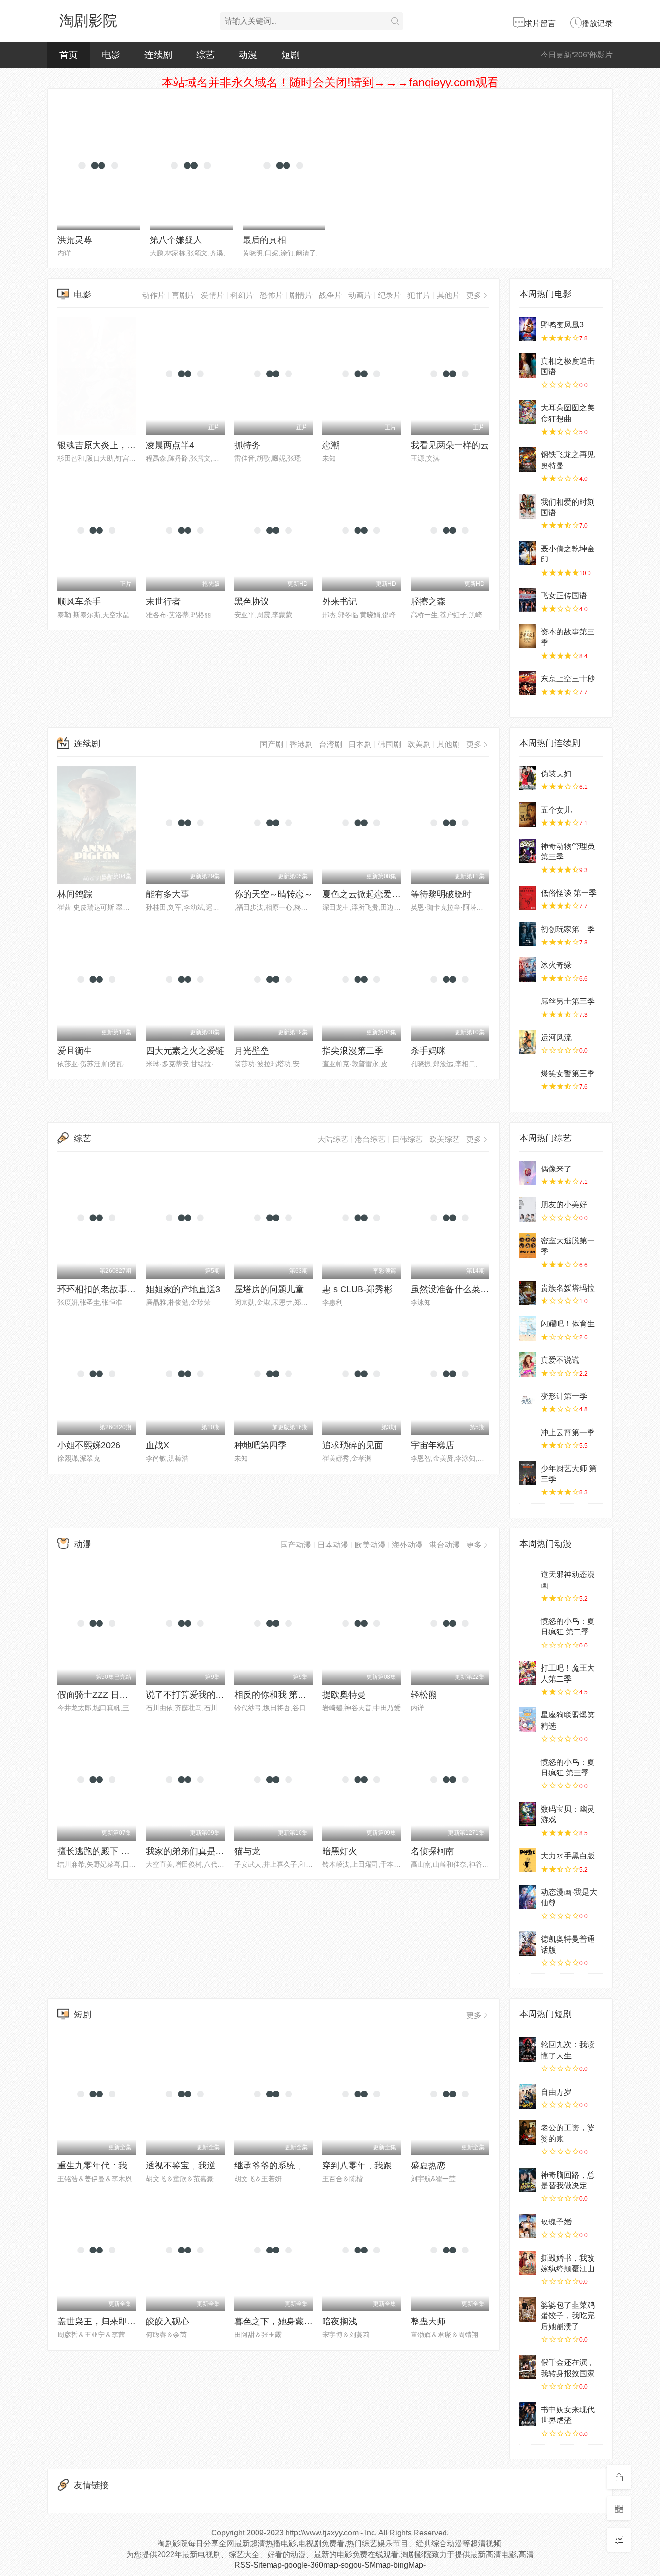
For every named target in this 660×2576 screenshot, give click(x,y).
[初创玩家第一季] (528, 934)
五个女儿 (556, 810)
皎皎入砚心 (168, 2322)
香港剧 (301, 744)
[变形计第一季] (528, 1401)
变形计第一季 (564, 1396)
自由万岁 (556, 2092)
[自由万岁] (528, 2097)
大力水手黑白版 (568, 1856)
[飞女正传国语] (528, 600)
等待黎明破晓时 (441, 894)
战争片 (330, 295)
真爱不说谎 (560, 1360)
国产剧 (272, 744)
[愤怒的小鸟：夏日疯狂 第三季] (528, 1767)
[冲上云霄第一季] (528, 1437)
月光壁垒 (252, 1051)
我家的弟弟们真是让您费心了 (202, 1851)
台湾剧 (330, 744)
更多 (474, 295)
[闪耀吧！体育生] (528, 1328)
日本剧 (360, 744)
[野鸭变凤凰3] (528, 329)
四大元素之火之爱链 (185, 1051)
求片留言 (540, 23)
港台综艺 (370, 1139)
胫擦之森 (428, 602)
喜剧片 (183, 295)
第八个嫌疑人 (176, 240)
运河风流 (556, 1037)
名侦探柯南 (432, 1851)
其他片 (448, 295)
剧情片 (301, 295)
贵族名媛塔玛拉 (568, 1288)
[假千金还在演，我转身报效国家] (528, 2367)
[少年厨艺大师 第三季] (528, 1473)
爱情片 (213, 295)
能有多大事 (168, 894)
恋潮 (331, 445)
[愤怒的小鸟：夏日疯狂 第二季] (528, 1626)
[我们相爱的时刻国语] (528, 507)
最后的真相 (264, 240)
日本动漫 (333, 1545)
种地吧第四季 (260, 1445)
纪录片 (389, 295)
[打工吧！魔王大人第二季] (528, 1673)
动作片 (154, 295)
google (296, 2565)
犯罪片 (419, 295)
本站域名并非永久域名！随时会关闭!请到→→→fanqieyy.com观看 (330, 82)
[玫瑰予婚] (528, 2226)
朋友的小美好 (564, 1204)
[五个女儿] (528, 815)
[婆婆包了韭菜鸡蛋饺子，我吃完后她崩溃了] (528, 2309)
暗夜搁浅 (340, 2322)
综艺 (205, 55)
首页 (69, 55)
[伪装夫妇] (528, 778)
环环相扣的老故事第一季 (105, 1289)
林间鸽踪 (75, 894)
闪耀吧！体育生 (568, 1324)
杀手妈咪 (428, 1051)
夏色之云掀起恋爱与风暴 (370, 894)
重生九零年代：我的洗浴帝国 (114, 2166)
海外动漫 (407, 1545)
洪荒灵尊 (75, 240)
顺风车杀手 (79, 602)
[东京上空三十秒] (528, 683)
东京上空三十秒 (568, 679)
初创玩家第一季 (568, 929)
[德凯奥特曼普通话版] (528, 1943)
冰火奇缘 (556, 965)
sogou (351, 2565)
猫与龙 (247, 1851)
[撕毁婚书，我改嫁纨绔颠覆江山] (528, 2263)
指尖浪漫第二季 (353, 1051)
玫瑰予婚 (556, 2222)
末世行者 (163, 602)
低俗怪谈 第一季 (569, 893)
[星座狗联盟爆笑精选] (528, 1719)
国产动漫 (296, 1545)
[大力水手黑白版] (528, 1860)
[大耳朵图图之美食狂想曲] (528, 412)
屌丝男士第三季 (568, 1001)
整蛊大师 (428, 2322)
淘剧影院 (88, 21)
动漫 (248, 55)
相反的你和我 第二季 (275, 1695)
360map (324, 2565)
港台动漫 (445, 1545)
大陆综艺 (333, 1139)
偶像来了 (556, 1169)
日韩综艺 (407, 1139)
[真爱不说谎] (528, 1365)
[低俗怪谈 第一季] (528, 898)
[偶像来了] (528, 1173)
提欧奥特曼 (344, 1695)
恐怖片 (272, 295)
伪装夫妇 (556, 774)
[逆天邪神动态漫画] (528, 1579)
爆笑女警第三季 (568, 1074)
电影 (111, 55)
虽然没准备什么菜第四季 (459, 1289)
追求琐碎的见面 (353, 1445)
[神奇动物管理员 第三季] (528, 851)
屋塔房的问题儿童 (269, 1289)
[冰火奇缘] (528, 970)
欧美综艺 (445, 1139)
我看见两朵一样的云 (450, 445)
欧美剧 (419, 744)
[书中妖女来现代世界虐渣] (528, 2414)
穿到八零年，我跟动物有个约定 (383, 2166)
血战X (158, 1445)
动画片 (360, 295)
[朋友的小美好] (528, 1209)
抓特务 (247, 445)
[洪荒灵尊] (99, 168)
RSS (243, 2565)
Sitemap (267, 2565)
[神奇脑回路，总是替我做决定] (528, 2180)
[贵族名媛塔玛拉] (528, 1293)
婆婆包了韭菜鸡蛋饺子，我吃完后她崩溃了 (568, 2316)
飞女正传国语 (564, 596)
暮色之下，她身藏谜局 (278, 2322)
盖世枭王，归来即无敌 (101, 2322)
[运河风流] (528, 1042)
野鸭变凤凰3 (562, 325)
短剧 (290, 55)
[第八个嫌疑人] (191, 168)
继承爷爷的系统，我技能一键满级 (300, 2166)
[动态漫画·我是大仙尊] (528, 1897)
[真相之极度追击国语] (528, 366)
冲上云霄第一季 (568, 1432)
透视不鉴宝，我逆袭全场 (194, 2166)
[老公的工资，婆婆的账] (528, 2132)
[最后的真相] (284, 168)
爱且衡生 (75, 1051)
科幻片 (242, 295)
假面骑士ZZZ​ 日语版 (97, 1695)
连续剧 (158, 55)
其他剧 (448, 744)
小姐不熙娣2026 (89, 1445)
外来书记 (340, 602)
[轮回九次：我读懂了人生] (528, 2049)
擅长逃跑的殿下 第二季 (102, 1851)
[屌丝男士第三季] (528, 1006)
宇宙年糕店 (432, 1445)
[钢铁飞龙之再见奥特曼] (528, 459)
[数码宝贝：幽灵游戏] (528, 1814)
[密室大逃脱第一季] (528, 1245)
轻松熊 (424, 1695)
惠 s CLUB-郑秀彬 (357, 1289)
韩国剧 (389, 744)
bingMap (408, 2565)
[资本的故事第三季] (528, 636)
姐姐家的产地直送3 (183, 1289)
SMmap (378, 2565)
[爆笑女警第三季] (528, 1078)
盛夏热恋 (428, 2166)
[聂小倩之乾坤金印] (528, 553)
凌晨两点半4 (170, 445)
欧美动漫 (370, 1545)
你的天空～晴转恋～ (273, 894)
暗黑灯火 (340, 1851)
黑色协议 (252, 602)
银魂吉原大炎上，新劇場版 (110, 445)
